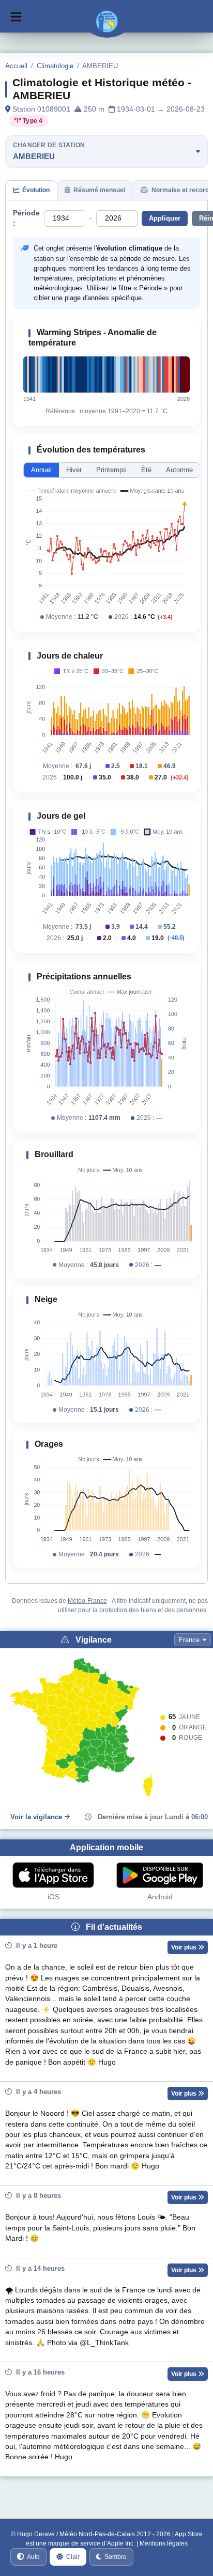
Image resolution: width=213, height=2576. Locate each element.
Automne (179, 470)
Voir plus (185, 1947)
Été (146, 470)
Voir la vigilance (36, 1817)
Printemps (111, 470)
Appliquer (165, 218)
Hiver (74, 470)
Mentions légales (164, 2543)
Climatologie (55, 66)
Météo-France (87, 1601)
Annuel (41, 470)
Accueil (16, 66)
